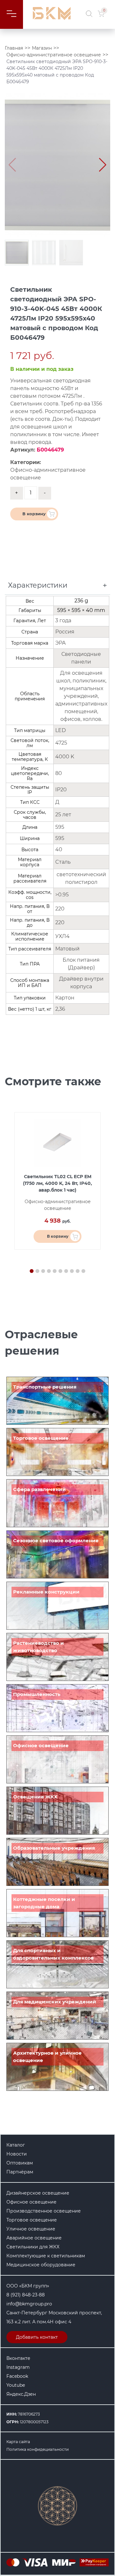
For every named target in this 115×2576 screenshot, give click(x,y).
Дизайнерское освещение (38, 2193)
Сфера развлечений (39, 1489)
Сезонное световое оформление (56, 1541)
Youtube (16, 2385)
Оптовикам (20, 2163)
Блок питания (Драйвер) (81, 964)
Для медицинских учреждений (55, 2002)
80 (59, 773)
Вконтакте (18, 2358)
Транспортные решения (45, 1387)
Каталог (16, 2145)
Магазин (42, 48)
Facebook (17, 2376)
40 (59, 849)
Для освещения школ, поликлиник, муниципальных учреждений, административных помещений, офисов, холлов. (81, 696)
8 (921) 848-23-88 (26, 2295)
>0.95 (62, 895)
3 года (63, 620)
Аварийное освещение (34, 2238)
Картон (65, 998)
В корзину (34, 514)
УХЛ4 (62, 936)
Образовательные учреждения (54, 1848)
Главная (14, 48)
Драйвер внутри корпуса (81, 983)
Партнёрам (20, 2172)
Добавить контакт (37, 2337)
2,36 (60, 1009)
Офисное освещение (41, 1745)
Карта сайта (18, 2442)
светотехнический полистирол (81, 878)
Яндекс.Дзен (21, 2394)
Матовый (67, 949)
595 (60, 827)
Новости (17, 2154)
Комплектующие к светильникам (46, 2256)
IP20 (61, 790)
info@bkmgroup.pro (29, 2304)
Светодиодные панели (81, 658)
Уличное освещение (31, 2229)
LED (61, 730)
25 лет (63, 815)
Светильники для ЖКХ (33, 2247)
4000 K (65, 757)
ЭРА (61, 643)
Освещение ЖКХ (35, 1797)
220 (60, 909)
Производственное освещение (44, 2211)
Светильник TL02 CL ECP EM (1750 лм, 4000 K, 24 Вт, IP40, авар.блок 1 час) (57, 1183)
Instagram (18, 2367)
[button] (103, 165)
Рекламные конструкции (46, 1592)
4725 (61, 743)
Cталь (63, 862)
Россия (65, 632)
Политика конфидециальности (38, 2449)
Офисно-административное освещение (54, 55)
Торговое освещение (41, 1438)
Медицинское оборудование (41, 2265)
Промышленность (37, 1694)
